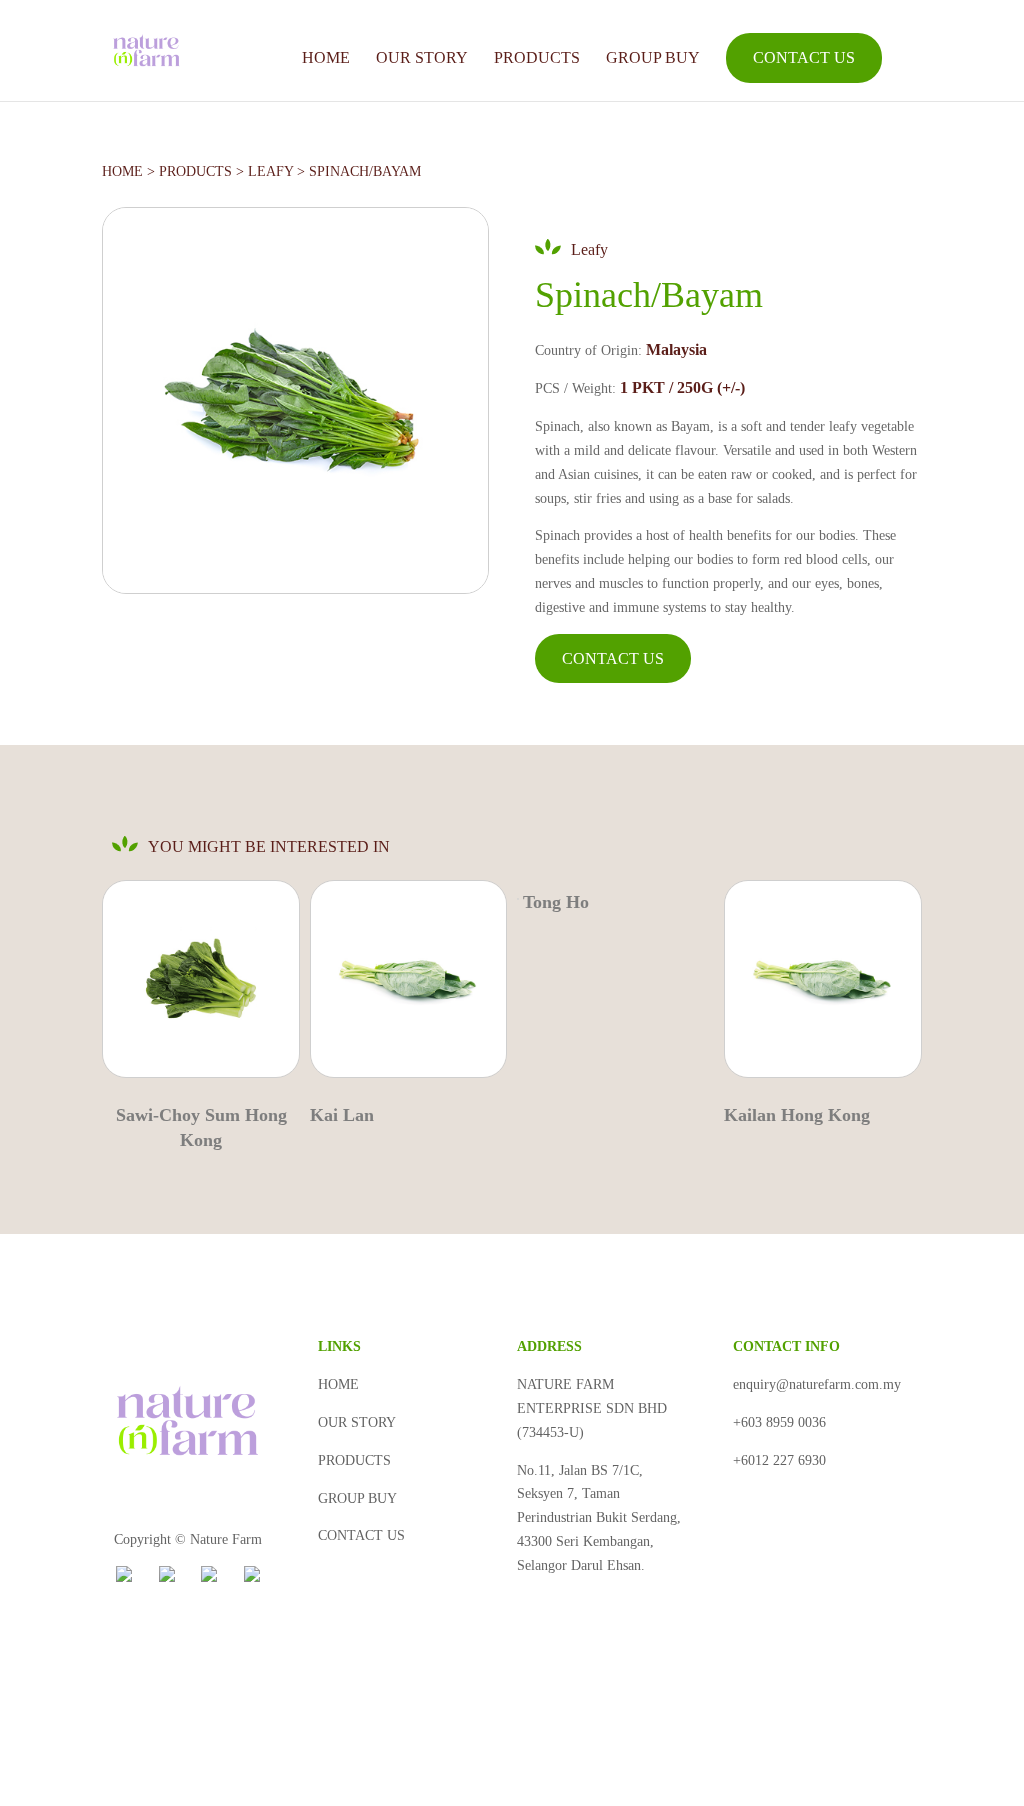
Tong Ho (556, 902)
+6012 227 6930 (779, 1460)
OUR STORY (422, 57)
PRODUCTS (537, 57)
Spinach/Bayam (365, 171)
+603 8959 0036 (779, 1422)
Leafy (270, 171)
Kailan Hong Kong (797, 1115)
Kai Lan (342, 1115)
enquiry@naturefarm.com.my (817, 1384)
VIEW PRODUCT (196, 986)
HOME (326, 57)
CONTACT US (804, 57)
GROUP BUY (653, 57)
